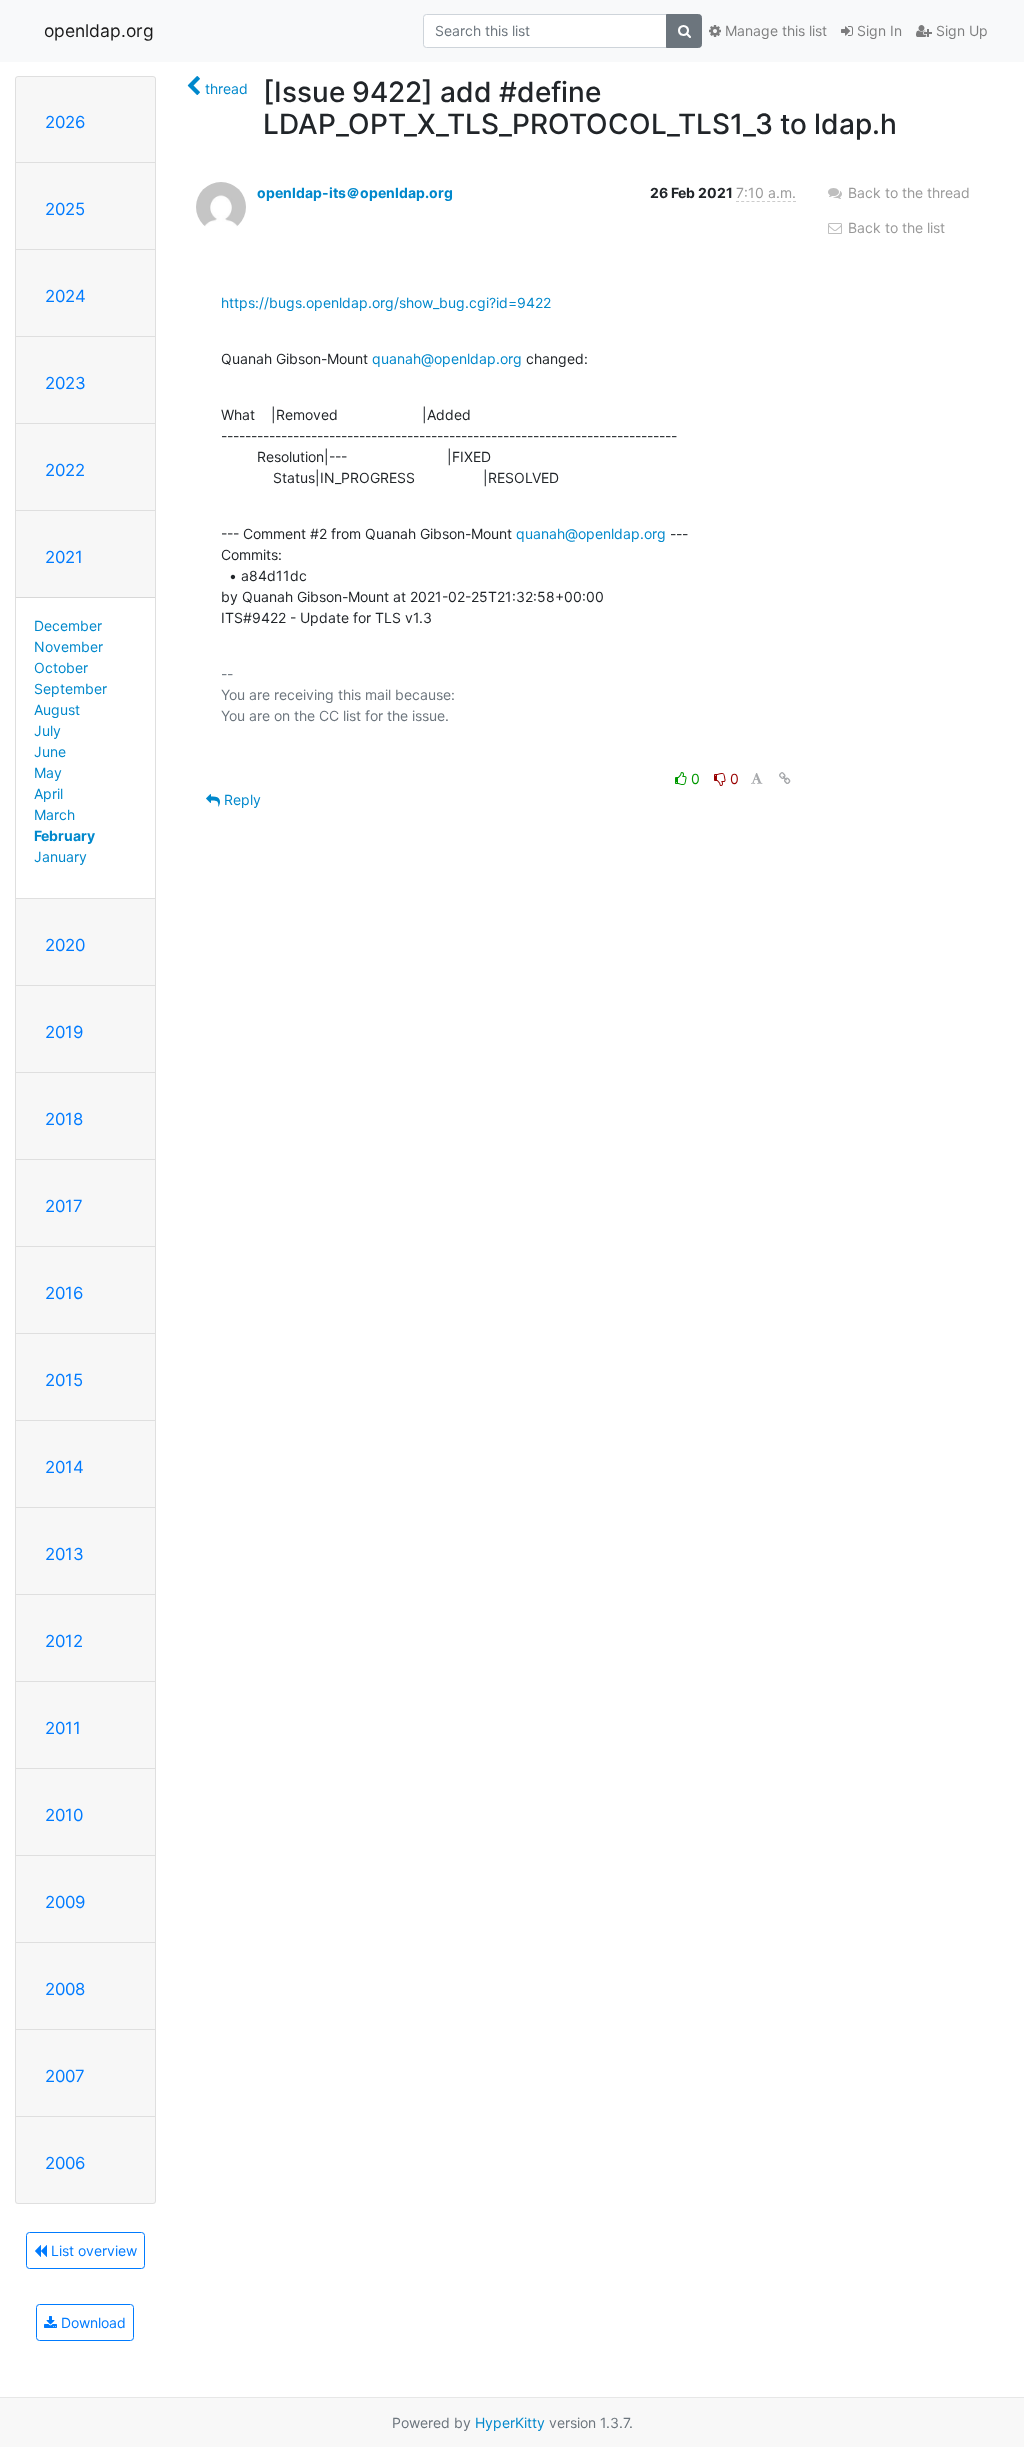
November (68, 646)
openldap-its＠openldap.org (355, 192)
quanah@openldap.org (447, 358)
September (70, 688)
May (48, 772)
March (54, 814)
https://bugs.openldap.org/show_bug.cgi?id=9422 (386, 302)
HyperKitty (510, 2422)
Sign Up (960, 30)
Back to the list (894, 227)
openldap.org (99, 30)
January (60, 856)
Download (91, 2322)
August (57, 709)
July (47, 730)
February (64, 835)
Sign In (877, 30)
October (61, 667)
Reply (240, 799)
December (68, 625)
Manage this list (774, 30)
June (50, 751)
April (48, 793)
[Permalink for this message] (785, 778)
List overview (92, 2250)
